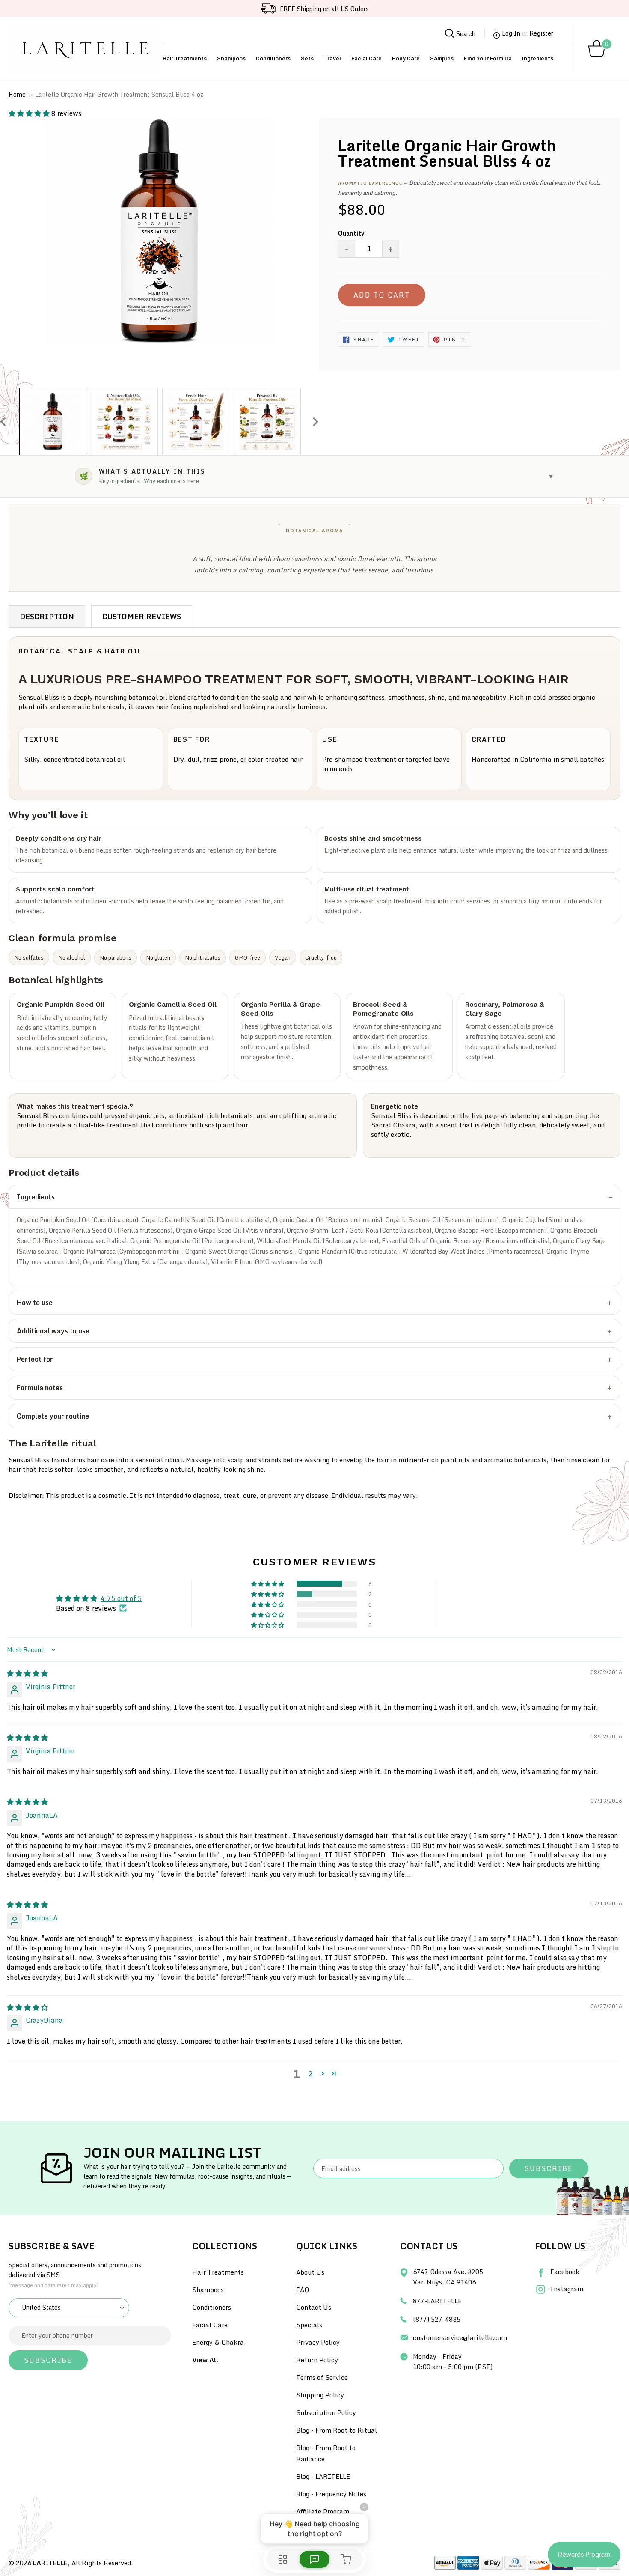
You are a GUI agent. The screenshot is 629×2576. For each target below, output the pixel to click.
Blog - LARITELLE (323, 2476)
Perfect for (35, 1359)
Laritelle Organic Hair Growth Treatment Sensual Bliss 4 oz (119, 94)
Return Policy (317, 2360)
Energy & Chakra (218, 2342)
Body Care (406, 58)
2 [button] (310, 2074)
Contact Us (314, 2307)
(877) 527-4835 (437, 2319)
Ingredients (538, 58)
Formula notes (40, 1388)
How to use (35, 1303)
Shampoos (231, 58)
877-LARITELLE (437, 2301)
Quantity (351, 233)
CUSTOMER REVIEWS (142, 616)
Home (17, 94)
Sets (307, 58)
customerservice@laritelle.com (460, 2337)
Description (47, 616)
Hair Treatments (185, 58)
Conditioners (273, 58)
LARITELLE (50, 2563)
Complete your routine (53, 1416)
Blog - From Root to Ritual (337, 2430)
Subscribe (549, 2168)
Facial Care (366, 58)
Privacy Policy (318, 2342)
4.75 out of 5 (121, 1598)
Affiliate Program (323, 2511)
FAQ (303, 2290)
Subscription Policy (326, 2412)
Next (316, 422)
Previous (3, 422)
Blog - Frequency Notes (331, 2494)
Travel (332, 58)
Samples (442, 58)
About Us (310, 2272)
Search (465, 33)
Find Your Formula (488, 58)
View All (205, 2360)
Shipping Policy (320, 2395)
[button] (30, 113)
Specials (309, 2325)
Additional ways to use (53, 1331)
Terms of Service (322, 2377)
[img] (27, 1673)
